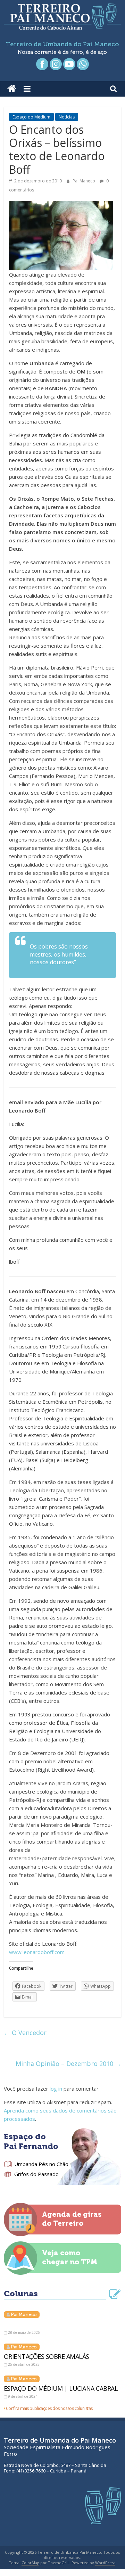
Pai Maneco (84, 181)
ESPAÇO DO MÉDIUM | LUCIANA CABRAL (61, 2388)
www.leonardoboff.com (37, 1952)
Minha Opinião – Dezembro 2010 (68, 2064)
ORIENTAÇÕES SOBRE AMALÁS (47, 2356)
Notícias (67, 117)
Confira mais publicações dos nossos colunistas (49, 2408)
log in (56, 2089)
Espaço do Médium (31, 117)
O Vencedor (25, 2033)
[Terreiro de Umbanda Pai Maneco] (12, 89)
